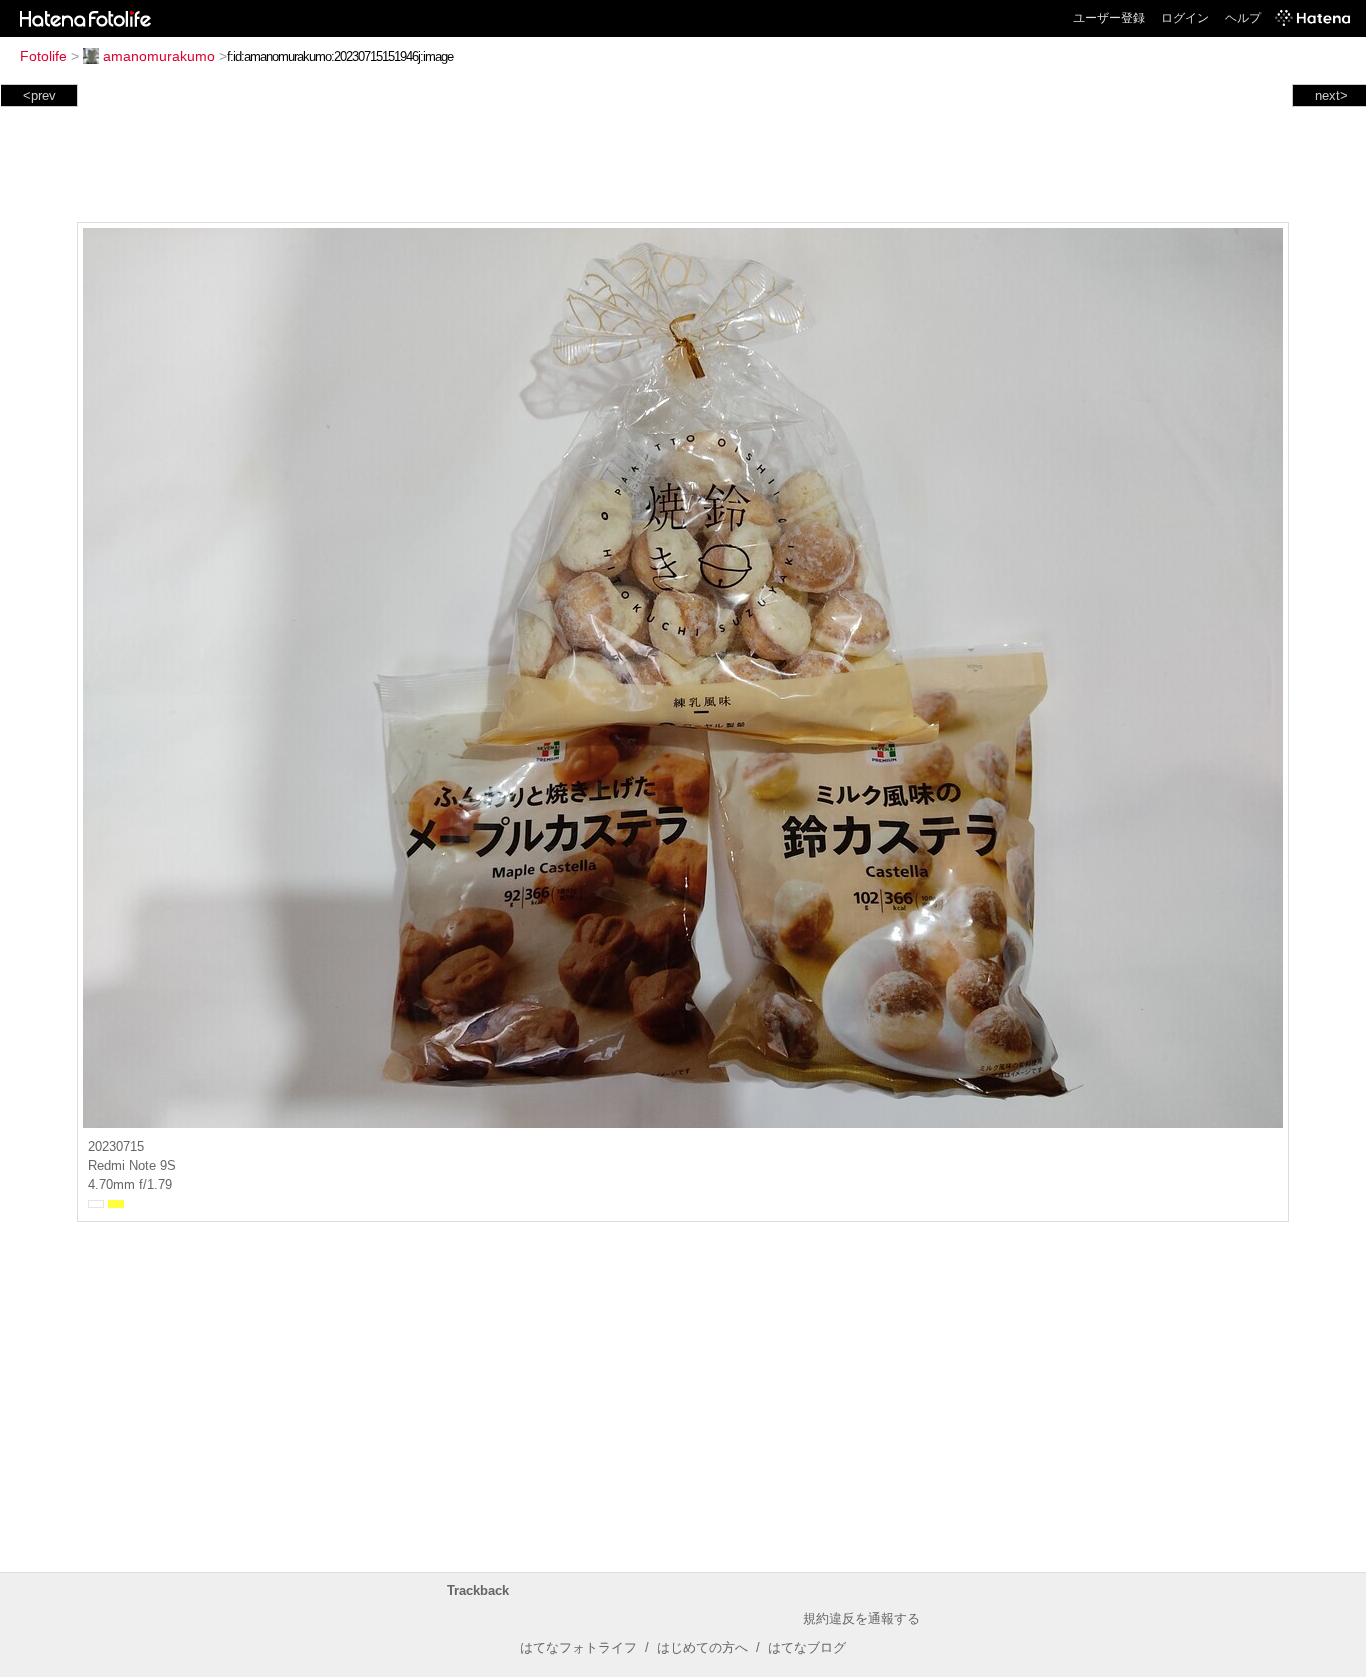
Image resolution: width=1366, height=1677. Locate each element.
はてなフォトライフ (578, 1647)
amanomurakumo (159, 56)
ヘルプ (1243, 18)
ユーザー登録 (1109, 18)
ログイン (1185, 18)
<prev (39, 95)
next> (1331, 95)
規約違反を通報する (861, 1618)
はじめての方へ (702, 1647)
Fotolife (43, 56)
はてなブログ (807, 1647)
